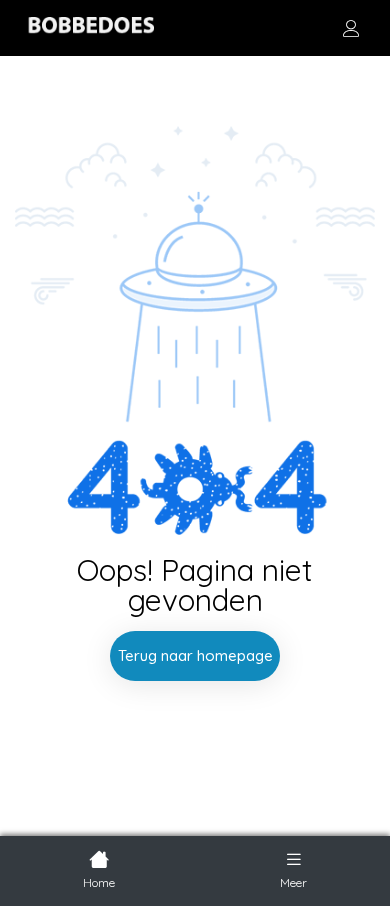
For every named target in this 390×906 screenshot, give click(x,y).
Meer (293, 882)
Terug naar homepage (195, 655)
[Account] (351, 28)
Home (99, 882)
